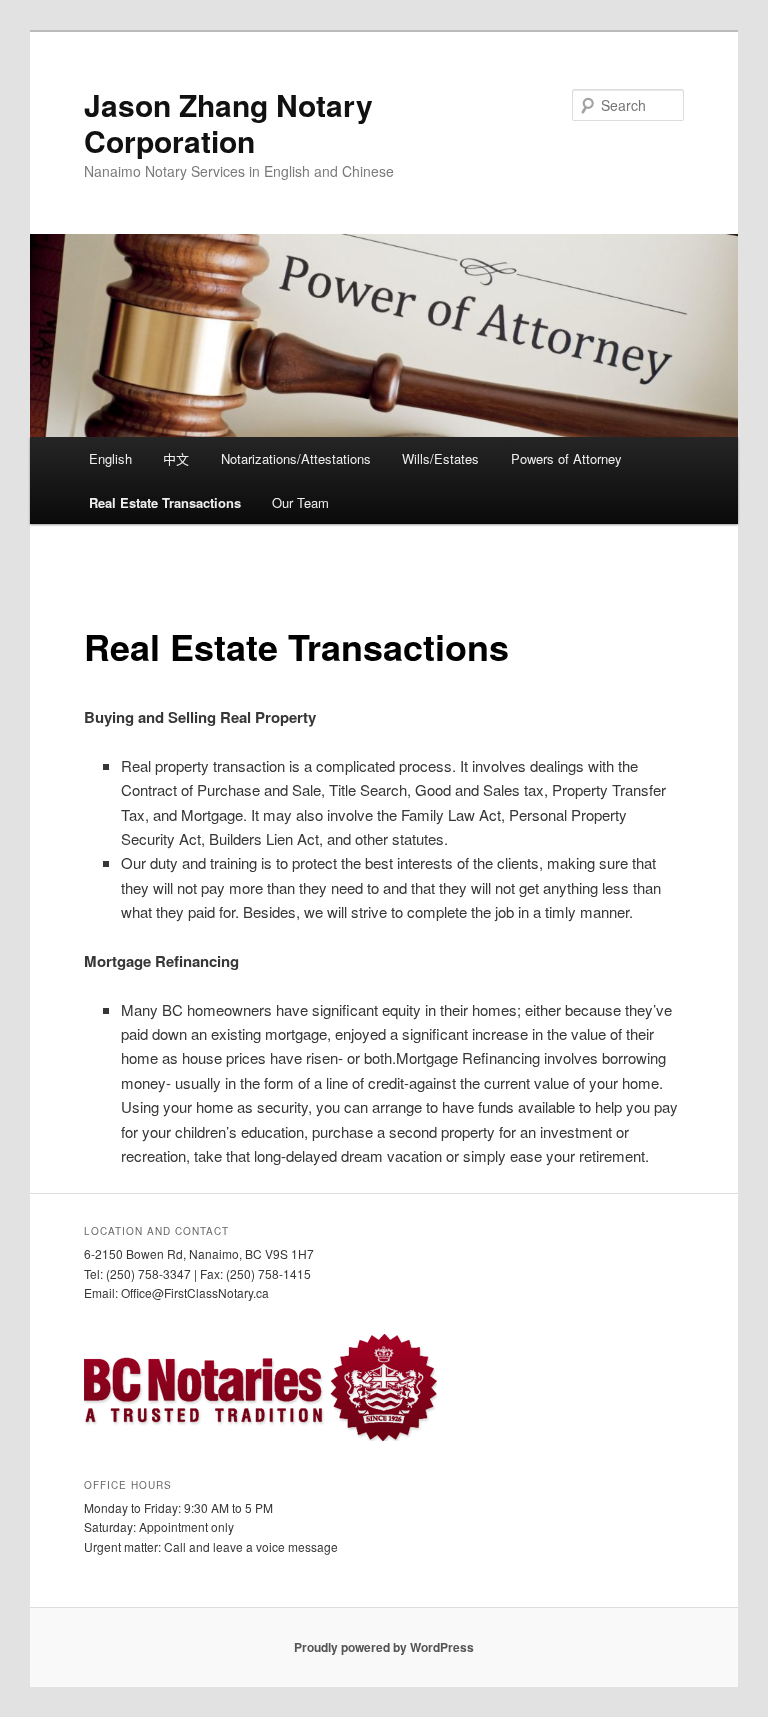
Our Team (300, 502)
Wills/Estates (440, 458)
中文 (176, 458)
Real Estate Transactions (165, 502)
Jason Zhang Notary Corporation (228, 122)
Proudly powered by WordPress (384, 1647)
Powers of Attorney (566, 458)
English (110, 458)
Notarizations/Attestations (296, 458)
